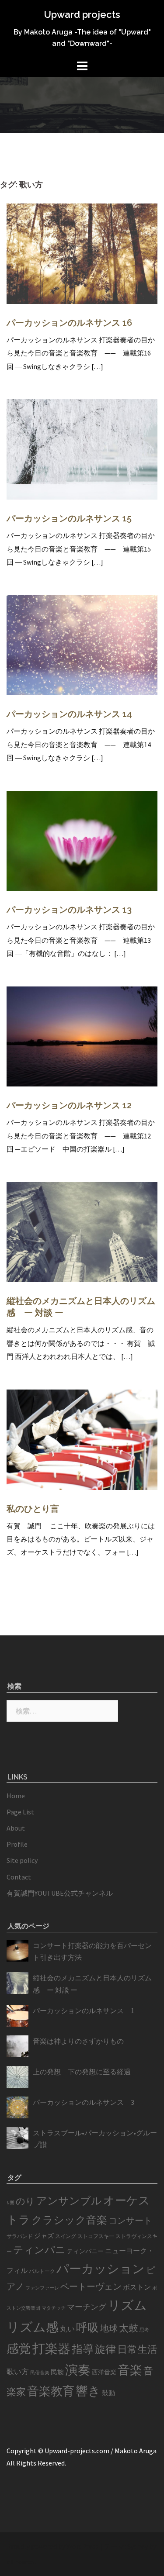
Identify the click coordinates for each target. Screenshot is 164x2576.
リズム (127, 2305)
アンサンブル (69, 2201)
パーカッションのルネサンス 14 (69, 714)
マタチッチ (54, 2308)
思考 (144, 2330)
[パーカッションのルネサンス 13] (82, 840)
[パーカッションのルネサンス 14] (82, 644)
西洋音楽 (104, 2372)
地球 (109, 2328)
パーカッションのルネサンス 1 (84, 2010)
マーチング (87, 2307)
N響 (10, 2203)
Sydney (138, 2546)
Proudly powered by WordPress (53, 2546)
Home (16, 1796)
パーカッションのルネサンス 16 (69, 323)
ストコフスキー (96, 2236)
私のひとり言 (33, 1509)
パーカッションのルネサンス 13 (69, 910)
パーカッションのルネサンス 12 (69, 1105)
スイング (66, 2236)
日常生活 (137, 2349)
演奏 (78, 2370)
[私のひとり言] (82, 1438)
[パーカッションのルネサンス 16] (82, 253)
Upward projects (82, 14)
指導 (83, 2349)
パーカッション (101, 2269)
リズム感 (33, 2327)
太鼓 (129, 2328)
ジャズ (44, 2236)
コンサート (130, 2221)
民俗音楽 (40, 2373)
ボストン (137, 2287)
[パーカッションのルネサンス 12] (82, 1035)
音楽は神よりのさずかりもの (78, 2041)
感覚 (19, 2348)
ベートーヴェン (91, 2286)
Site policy (22, 1860)
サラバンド (20, 2236)
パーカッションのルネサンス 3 (84, 2102)
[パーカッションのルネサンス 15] (82, 448)
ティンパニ (39, 2250)
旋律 (105, 2349)
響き (88, 2391)
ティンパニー (85, 2251)
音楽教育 (51, 2391)
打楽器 (51, 2348)
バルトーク (42, 2271)
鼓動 (108, 2393)
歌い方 (18, 2372)
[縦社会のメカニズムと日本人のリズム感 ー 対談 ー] (82, 1231)
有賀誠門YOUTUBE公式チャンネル (60, 1893)
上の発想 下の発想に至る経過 (82, 2072)
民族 (57, 2372)
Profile (17, 1844)
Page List (20, 1812)
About (16, 1828)
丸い (67, 2329)
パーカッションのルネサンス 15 (69, 518)
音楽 (130, 2370)
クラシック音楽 (69, 2220)
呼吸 (87, 2327)
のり (25, 2201)
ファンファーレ (42, 2288)
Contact (19, 1877)
